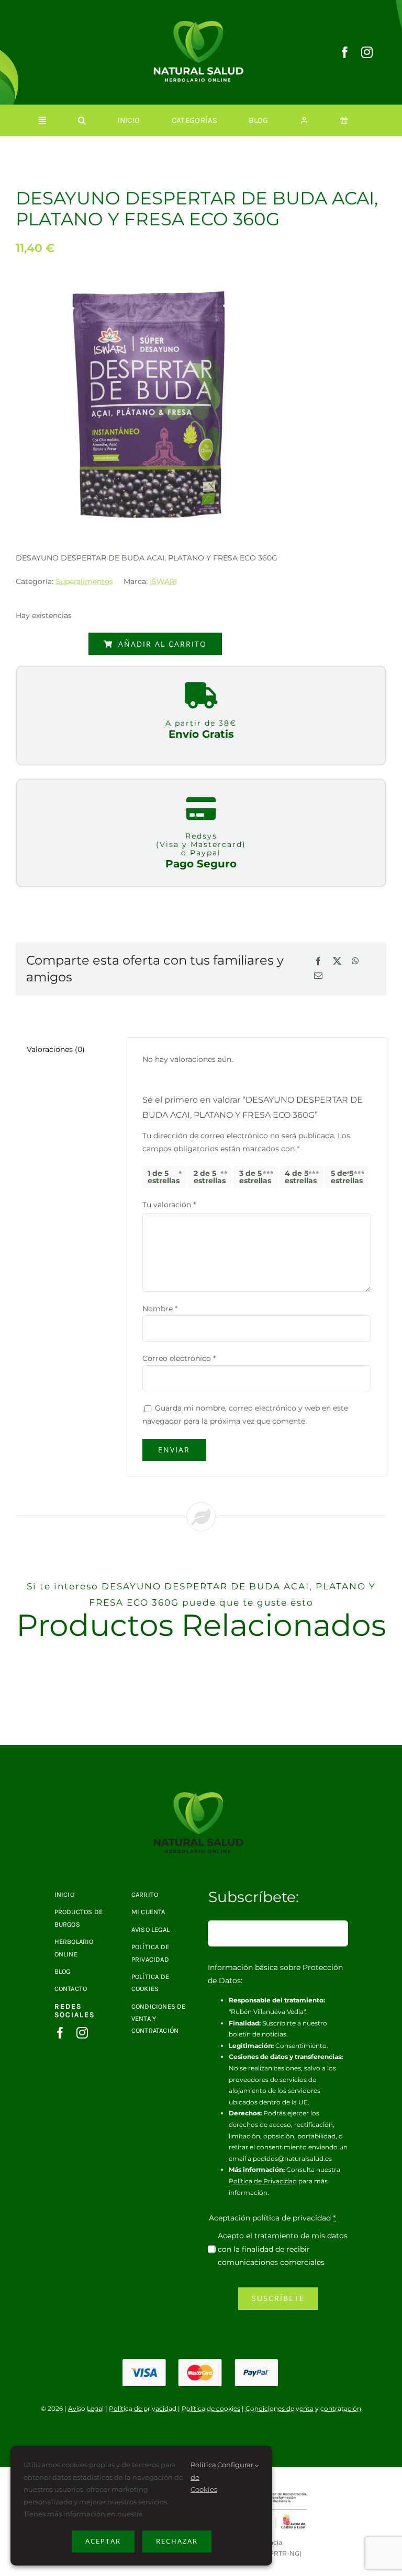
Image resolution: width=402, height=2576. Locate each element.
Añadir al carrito (163, 644)
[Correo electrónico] (318, 976)
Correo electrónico (179, 1358)
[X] (337, 962)
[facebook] (345, 52)
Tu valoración (169, 1205)
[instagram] (367, 52)
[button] (82, 120)
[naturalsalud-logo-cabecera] (201, 25)
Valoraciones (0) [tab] (56, 1049)
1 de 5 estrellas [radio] (164, 1177)
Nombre (160, 1309)
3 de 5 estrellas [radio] (255, 1177)
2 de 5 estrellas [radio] (210, 1177)
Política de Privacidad (263, 2181)
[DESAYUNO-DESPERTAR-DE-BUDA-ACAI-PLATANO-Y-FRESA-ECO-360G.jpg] (201, 1796)
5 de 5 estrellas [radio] (347, 1177)
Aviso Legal (86, 2408)
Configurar (236, 2465)
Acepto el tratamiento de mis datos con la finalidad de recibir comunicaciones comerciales (283, 2249)
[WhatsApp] (355, 962)
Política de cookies (211, 2408)
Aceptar (103, 2541)
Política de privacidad (143, 2408)
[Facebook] (318, 962)
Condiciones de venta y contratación (303, 2408)
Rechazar (177, 2541)
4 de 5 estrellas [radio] (301, 1177)
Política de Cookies (204, 2477)
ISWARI (163, 581)
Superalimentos (84, 581)
